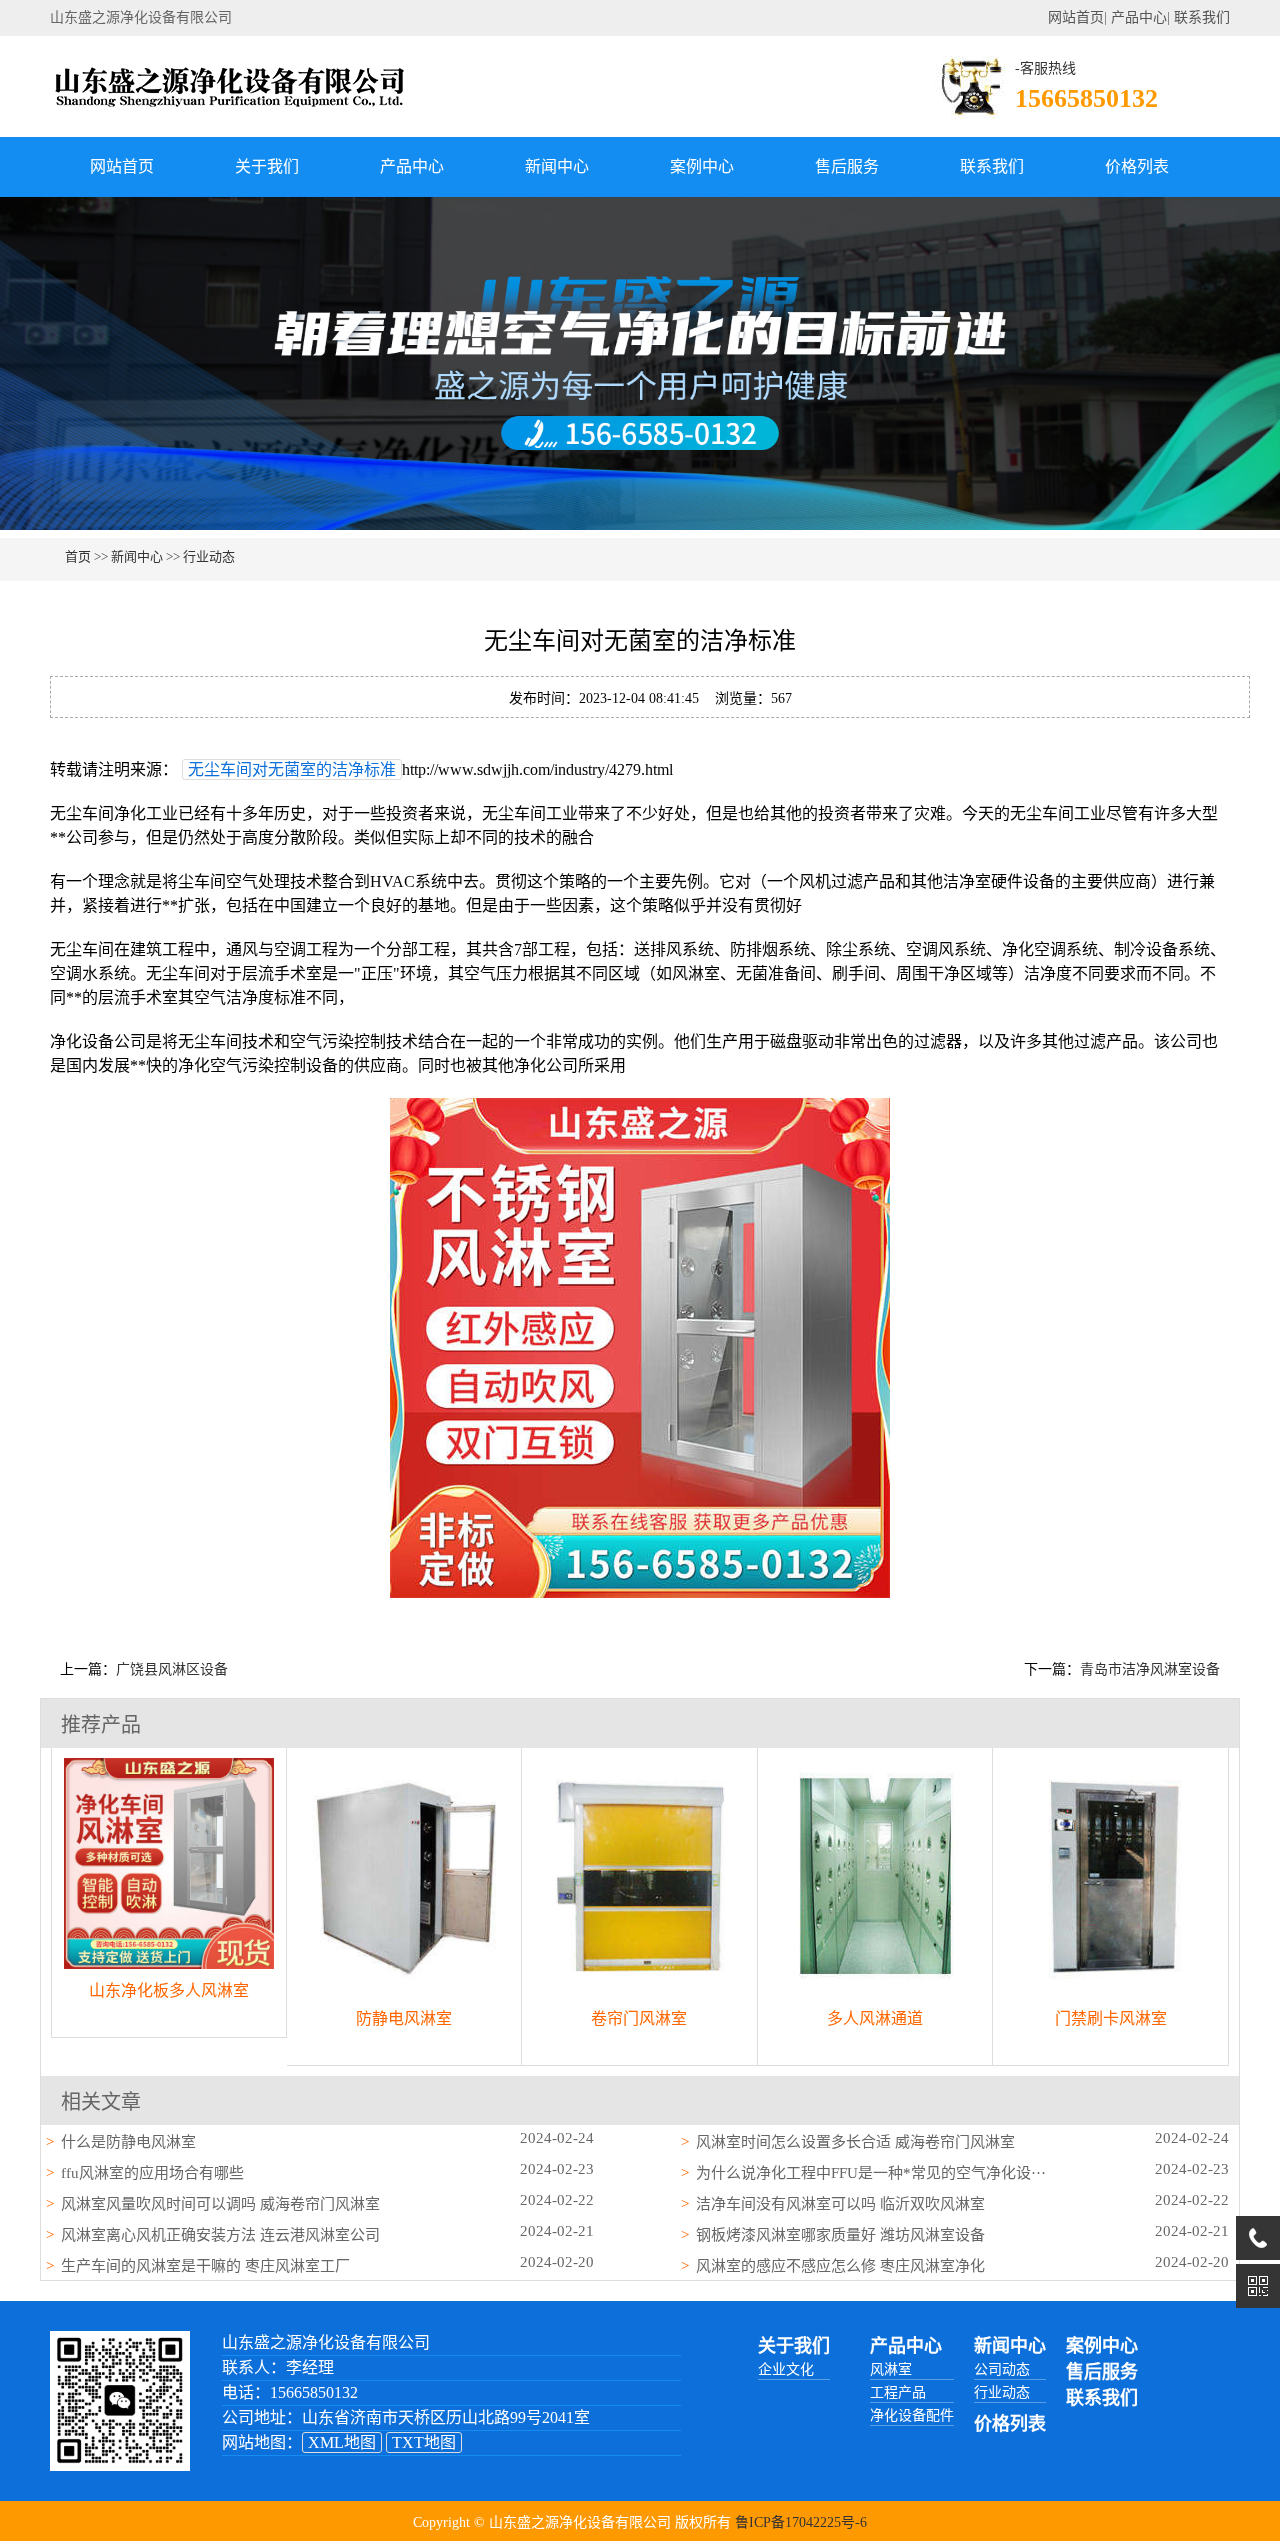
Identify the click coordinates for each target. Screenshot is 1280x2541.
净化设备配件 (912, 2415)
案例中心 (702, 166)
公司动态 (1002, 2369)
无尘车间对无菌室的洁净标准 (292, 769)
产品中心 (1139, 17)
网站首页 (1076, 17)
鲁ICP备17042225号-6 (801, 2522)
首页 (78, 556)
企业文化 (786, 2369)
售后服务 (847, 166)
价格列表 (1137, 166)
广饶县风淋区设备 (172, 1669)
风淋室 (891, 2369)
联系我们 (1202, 17)
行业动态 (209, 556)
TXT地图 (424, 2442)
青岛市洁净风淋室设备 (1150, 1669)
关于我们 (267, 166)
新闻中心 (557, 166)
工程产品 (898, 2392)
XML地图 (342, 2442)
